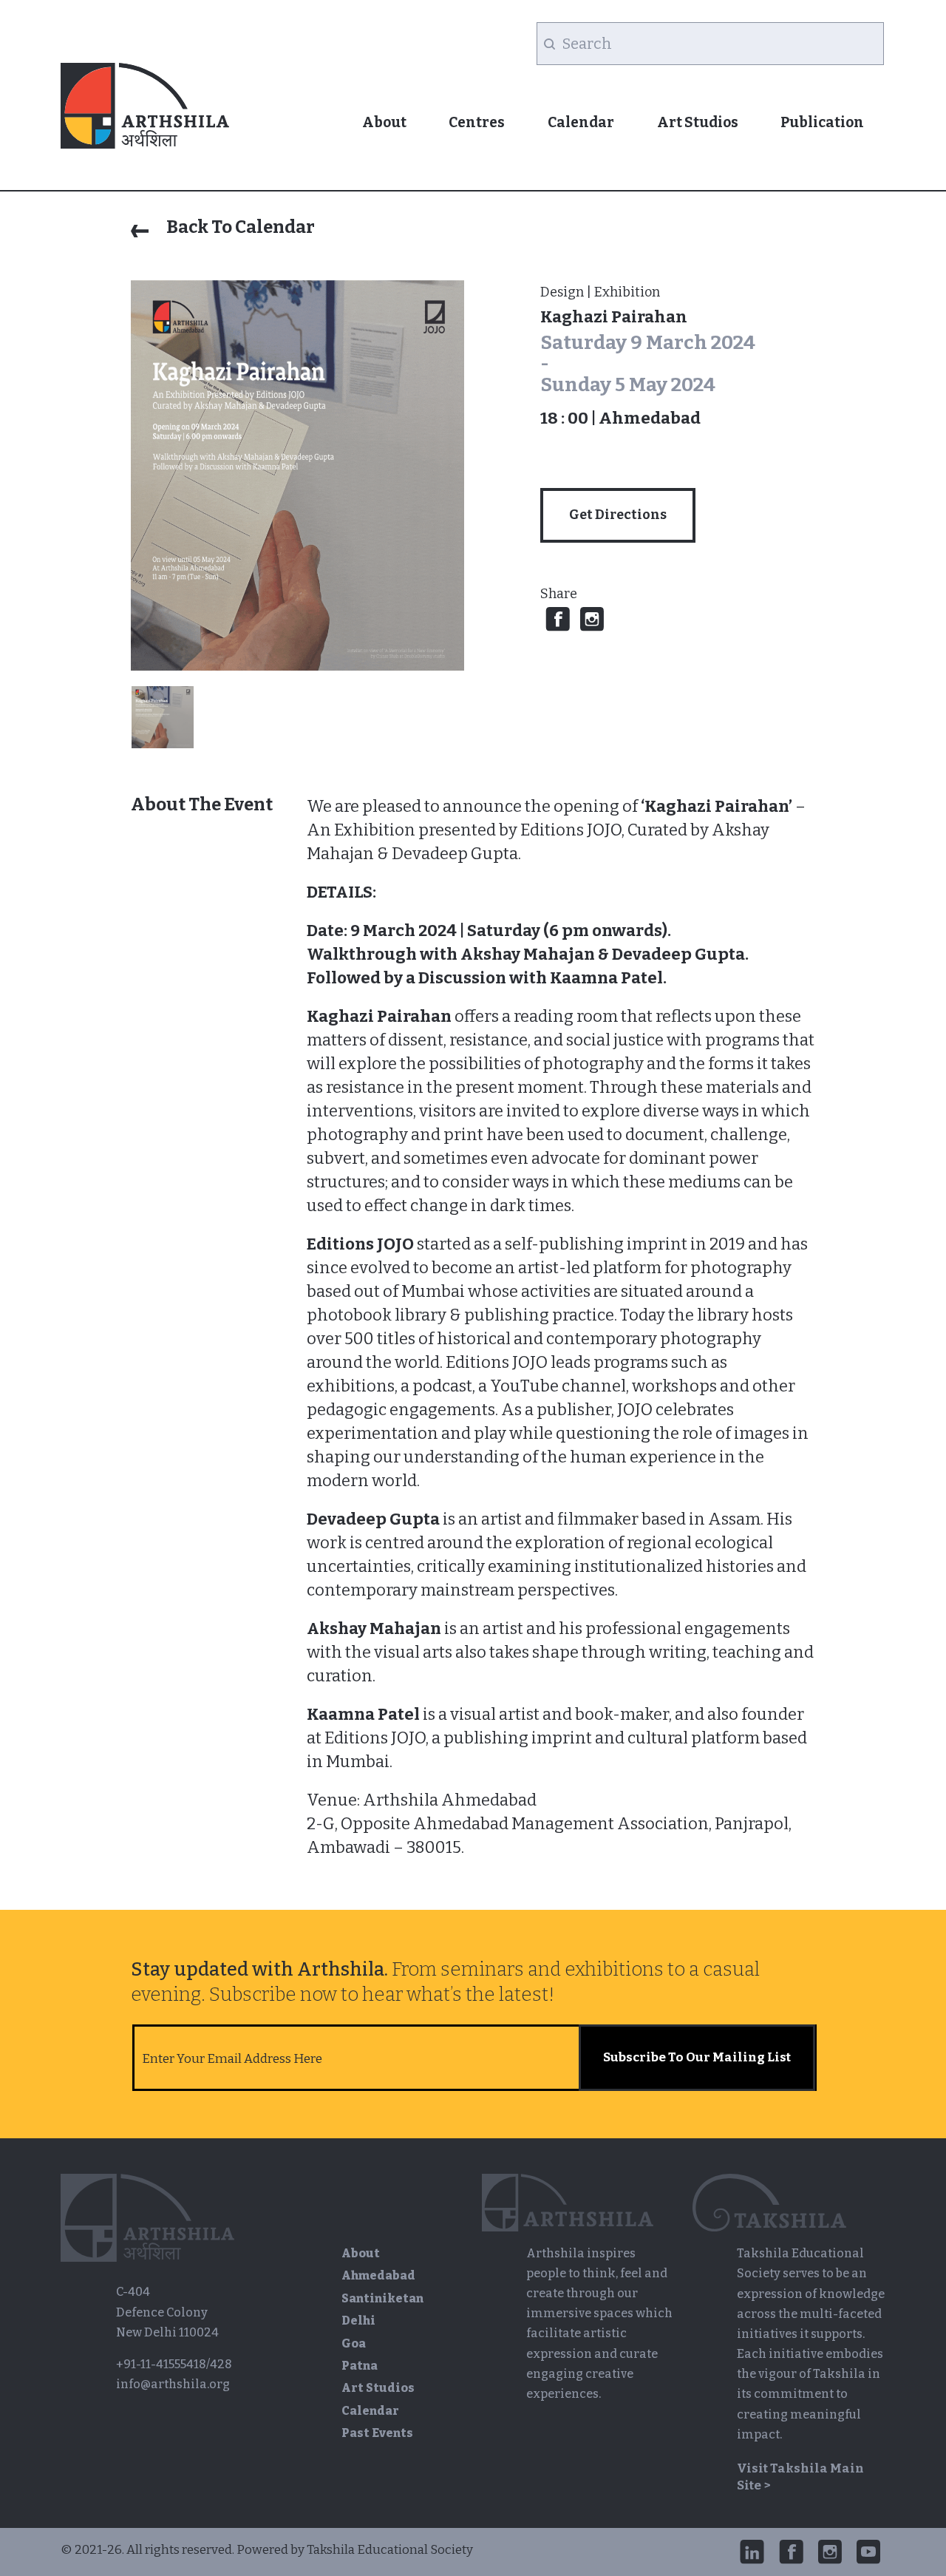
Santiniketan (382, 2298)
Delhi (358, 2321)
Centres (477, 122)
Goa (354, 2343)
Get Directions (618, 515)
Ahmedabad (378, 2275)
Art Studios (698, 122)
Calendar (581, 122)
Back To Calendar (239, 227)
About (384, 122)
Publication (822, 122)
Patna (360, 2366)
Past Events (377, 2433)
